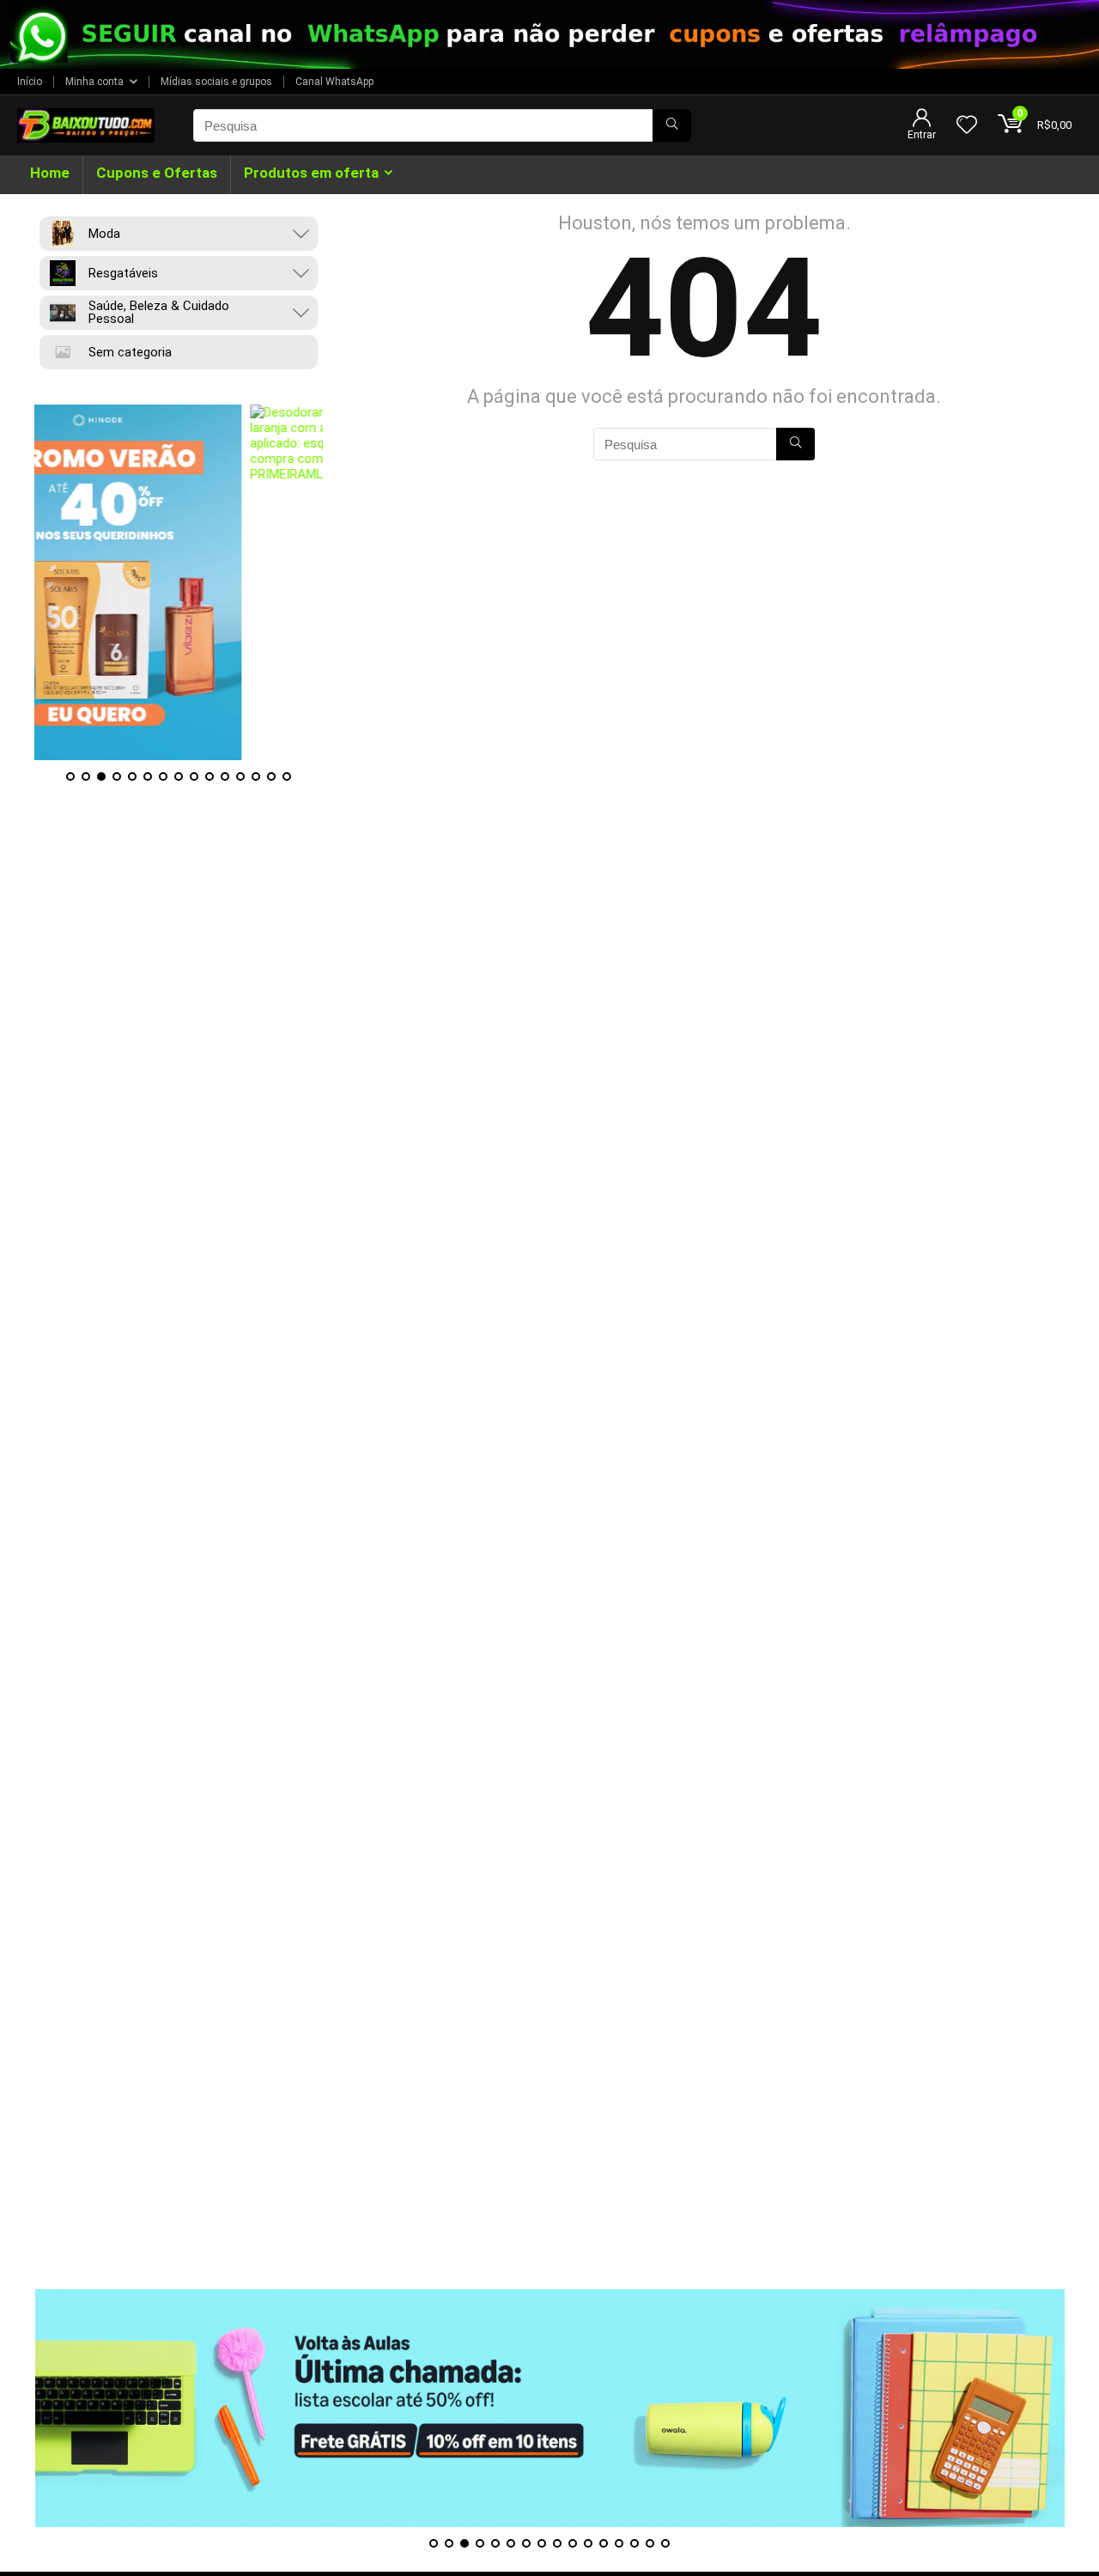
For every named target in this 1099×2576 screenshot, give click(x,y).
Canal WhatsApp (334, 82)
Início (30, 82)
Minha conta (94, 82)
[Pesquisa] (672, 125)
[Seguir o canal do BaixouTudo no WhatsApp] (549, 34)
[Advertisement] (549, 2169)
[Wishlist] (967, 126)
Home (50, 173)
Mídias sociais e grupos (216, 82)
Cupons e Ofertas (157, 173)
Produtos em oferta (311, 173)
